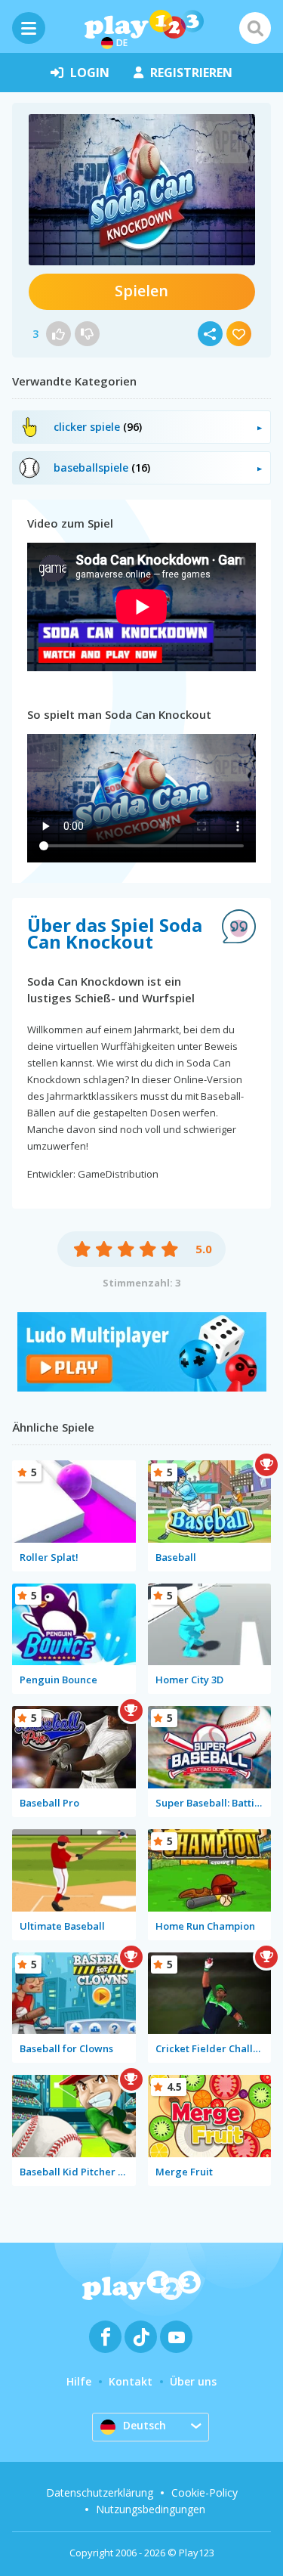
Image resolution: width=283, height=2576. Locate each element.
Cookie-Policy (205, 2492)
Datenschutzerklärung (100, 2492)
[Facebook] (105, 2337)
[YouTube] (176, 2337)
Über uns (193, 2381)
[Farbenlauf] (142, 1387)
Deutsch (145, 2425)
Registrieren (191, 73)
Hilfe (79, 2381)
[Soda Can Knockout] (142, 190)
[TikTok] (141, 2337)
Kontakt (131, 2381)
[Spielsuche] (255, 28)
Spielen (141, 291)
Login (90, 73)
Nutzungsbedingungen (151, 2509)
